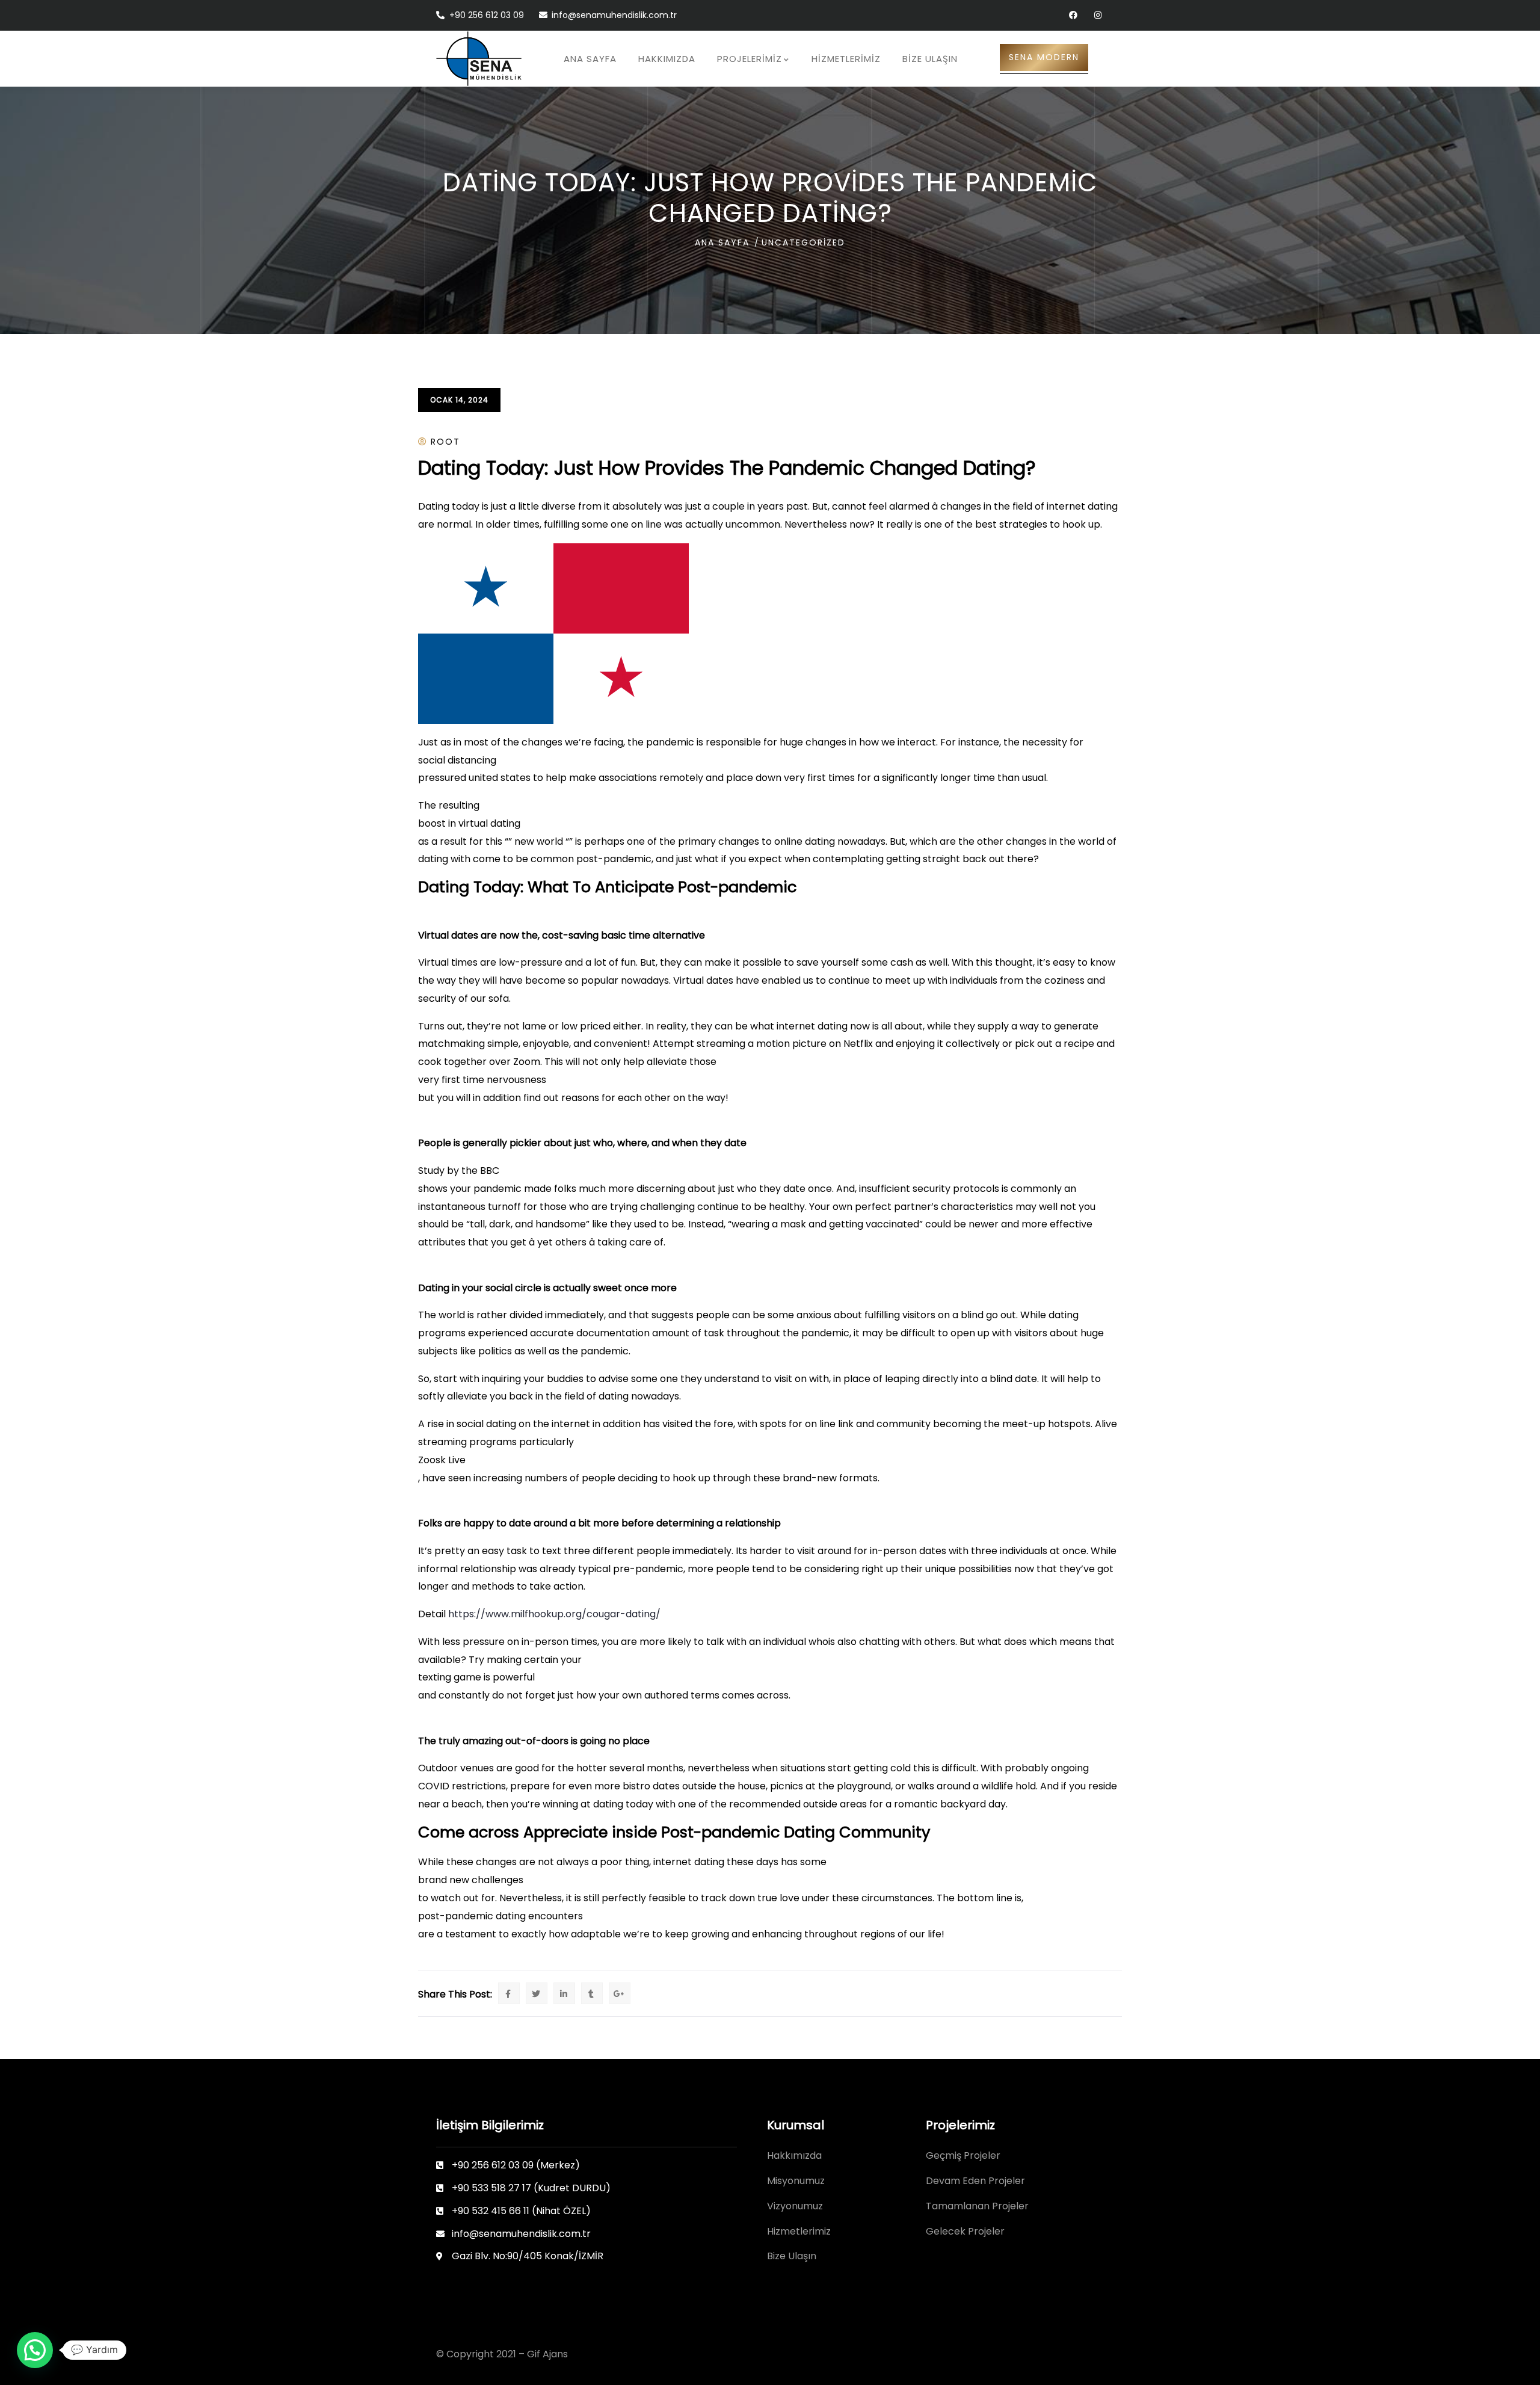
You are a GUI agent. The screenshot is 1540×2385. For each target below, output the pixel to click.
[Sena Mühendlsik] (479, 59)
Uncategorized (803, 242)
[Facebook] (1073, 15)
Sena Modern (1044, 57)
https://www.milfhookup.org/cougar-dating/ (554, 1614)
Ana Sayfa (722, 242)
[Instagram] (1098, 15)
